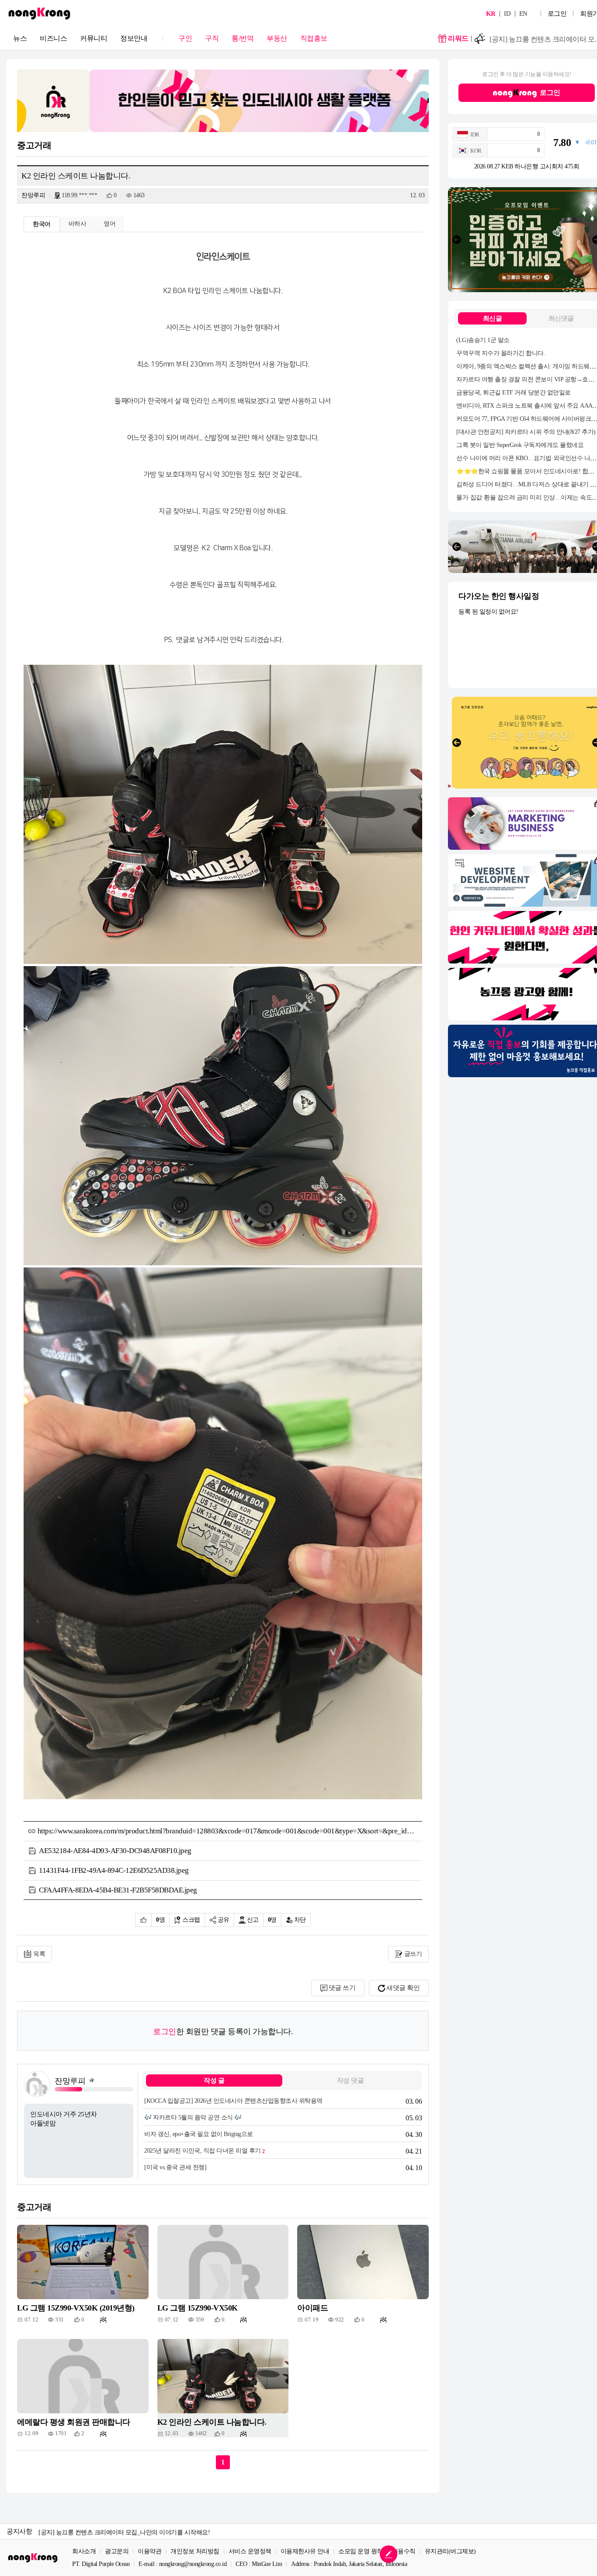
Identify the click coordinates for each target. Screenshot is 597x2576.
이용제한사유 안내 (305, 2552)
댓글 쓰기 (342, 1988)
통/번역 (243, 38)
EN (523, 14)
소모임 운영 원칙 (361, 2552)
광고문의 (117, 2552)
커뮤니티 (94, 38)
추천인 (143, 1920)
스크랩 (191, 1920)
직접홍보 (314, 38)
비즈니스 (53, 38)
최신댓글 (561, 318)
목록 (39, 1954)
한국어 (42, 224)
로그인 (557, 14)
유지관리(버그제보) (450, 2552)
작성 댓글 (351, 2080)
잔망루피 (33, 195)
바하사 (78, 224)
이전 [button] (457, 240)
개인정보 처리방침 (195, 2552)
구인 (185, 38)
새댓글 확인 (403, 1988)
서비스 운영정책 (250, 2552)
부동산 (277, 38)
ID (507, 14)
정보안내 (134, 38)
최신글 (493, 318)
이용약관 (149, 2552)
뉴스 (20, 38)
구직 (212, 38)
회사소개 (84, 2552)
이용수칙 (404, 2552)
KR (491, 14)
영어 (109, 224)
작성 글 (214, 2080)
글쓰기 (413, 1954)
